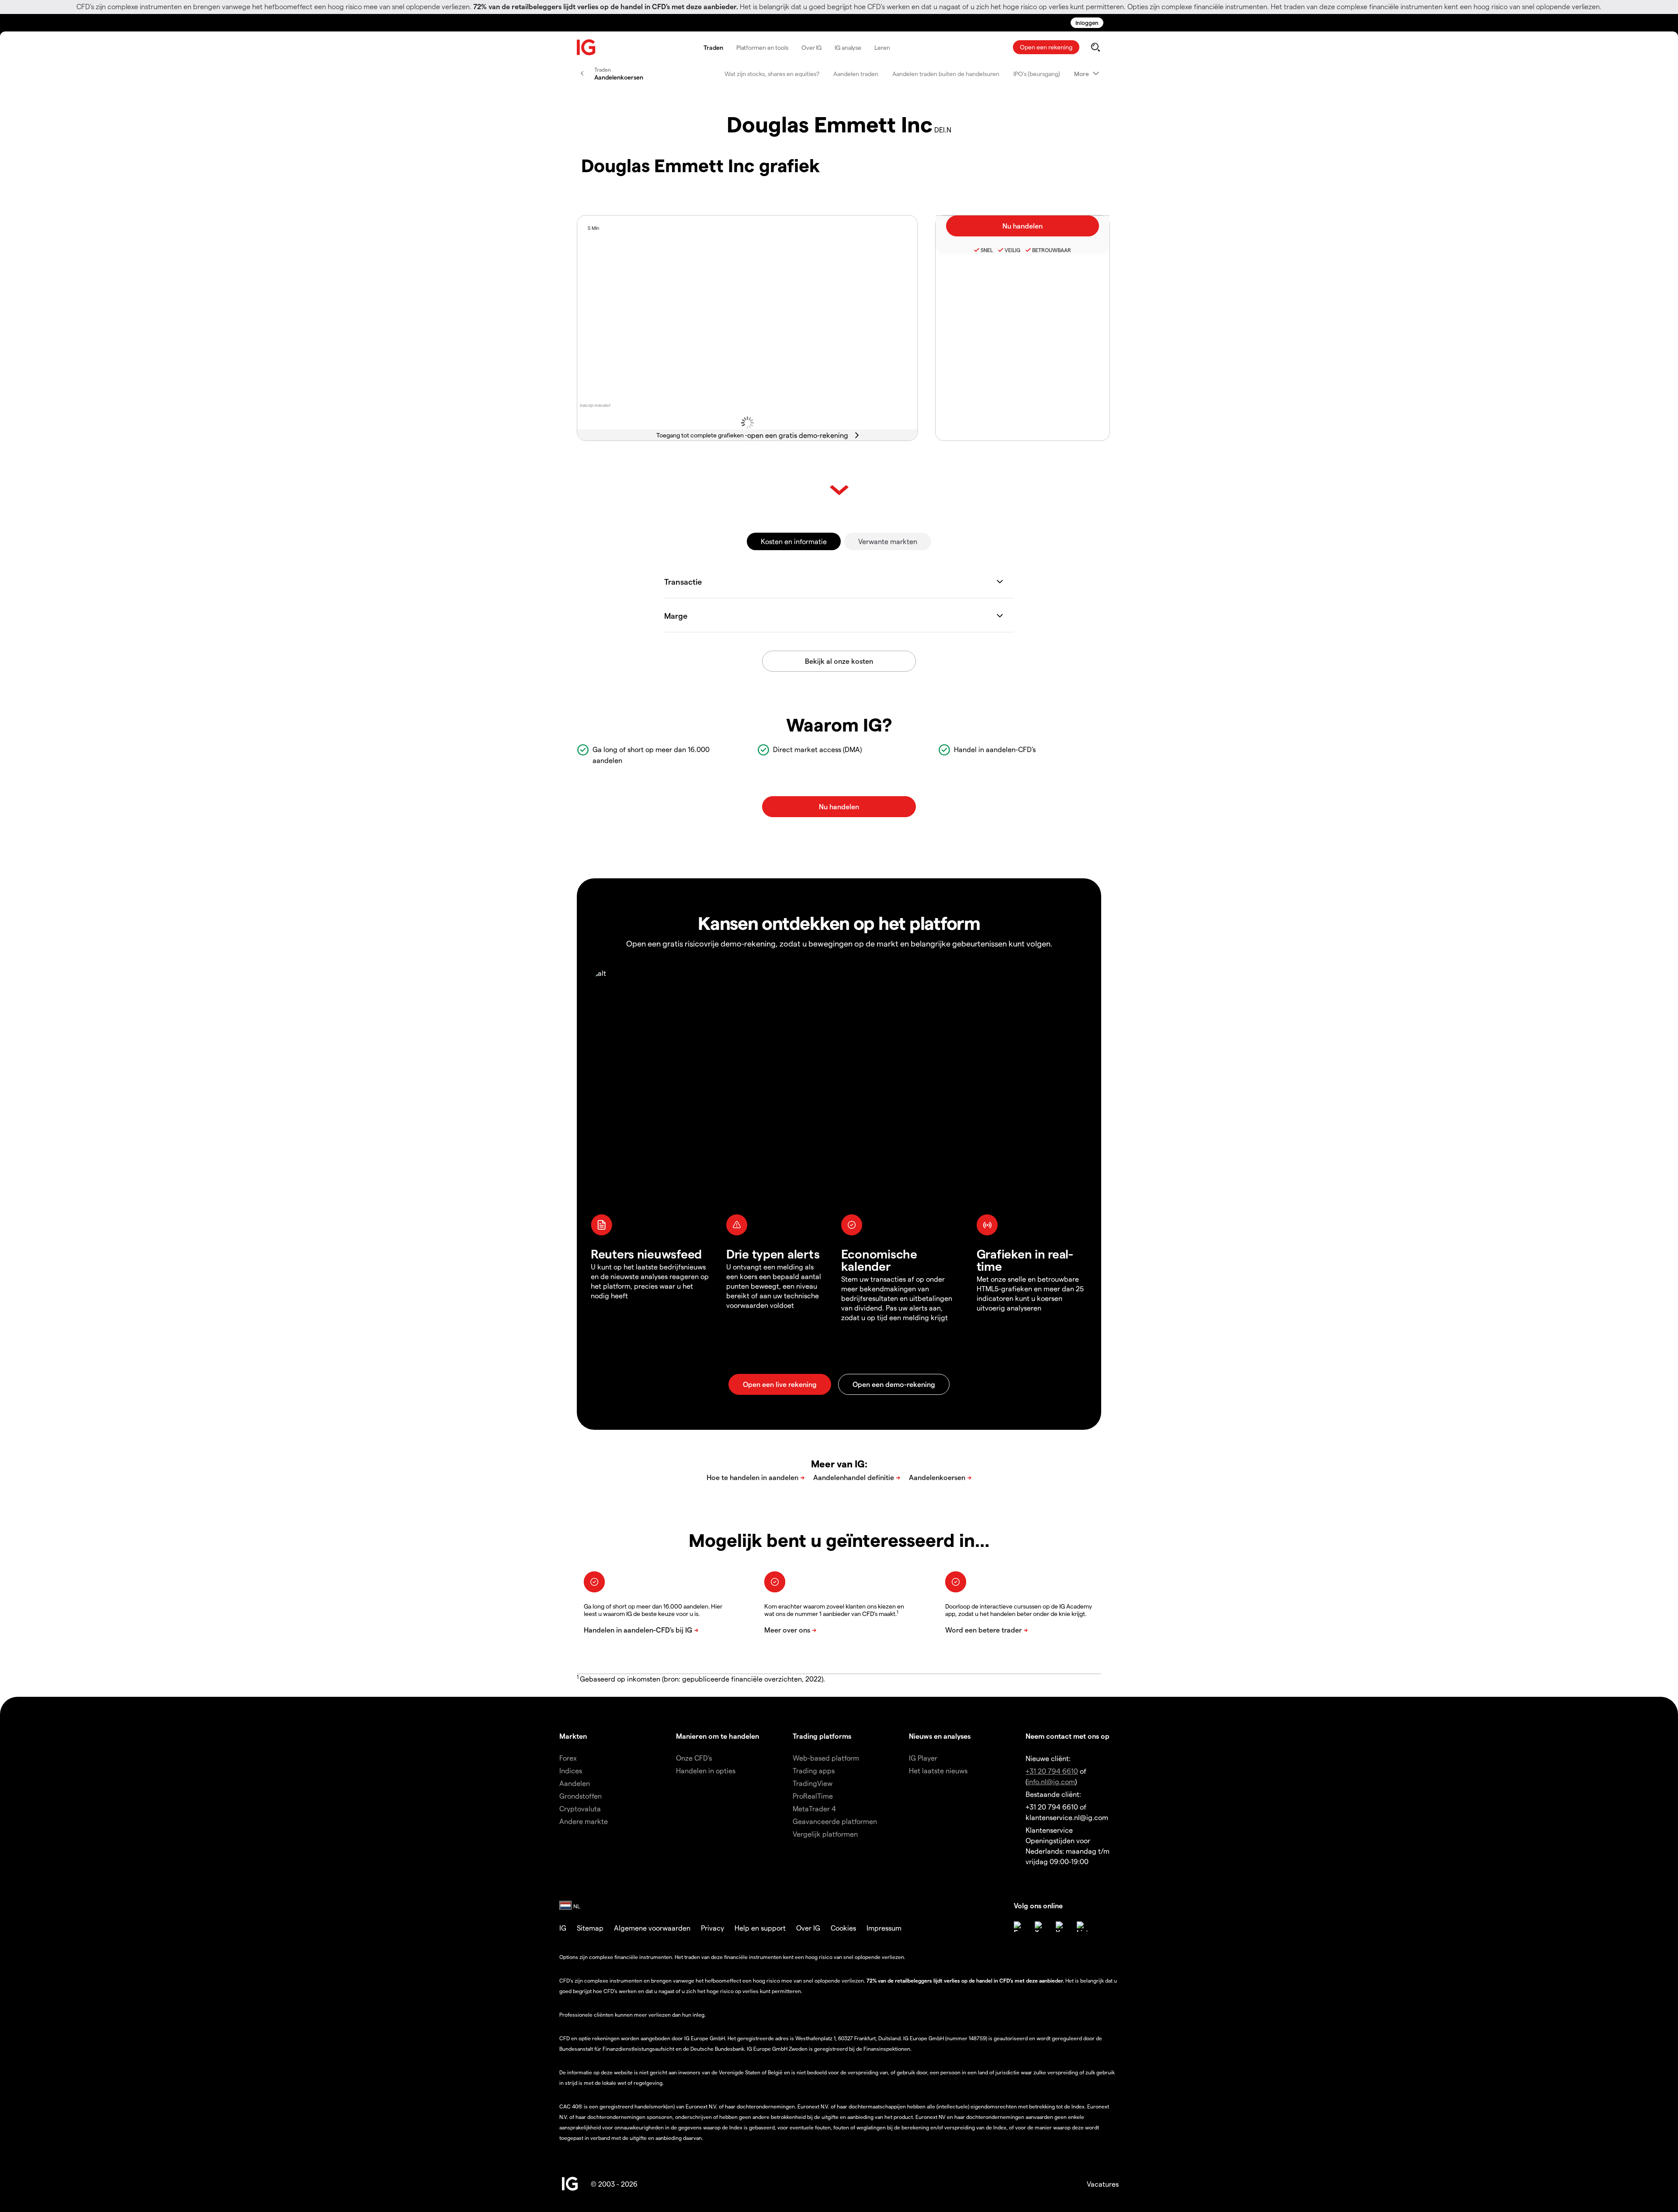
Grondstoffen (581, 1796)
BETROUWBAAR (1052, 250)
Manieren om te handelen (718, 1736)
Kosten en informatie (794, 541)
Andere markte (584, 1821)
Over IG (811, 47)
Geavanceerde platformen (835, 1821)
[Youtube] (1061, 1927)
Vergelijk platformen (825, 1834)
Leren (882, 47)
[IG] (586, 47)
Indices (571, 1770)
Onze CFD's (694, 1758)
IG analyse (848, 47)
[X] (1040, 1927)
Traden (713, 47)
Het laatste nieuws (938, 1770)
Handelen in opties (706, 1770)
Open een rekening (1046, 47)
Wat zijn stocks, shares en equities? (772, 74)
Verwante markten (888, 541)
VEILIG (1012, 250)
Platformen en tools (762, 47)
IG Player (923, 1758)
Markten (573, 1736)
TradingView (813, 1783)
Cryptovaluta (580, 1808)
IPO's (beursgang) (1037, 74)
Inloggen (1087, 23)
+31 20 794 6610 (1052, 1771)
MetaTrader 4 (814, 1808)
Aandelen (575, 1783)
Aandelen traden (856, 74)
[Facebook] (1019, 1927)
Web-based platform (826, 1758)
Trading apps (814, 1770)
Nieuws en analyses (940, 1736)
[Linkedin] (1082, 1927)
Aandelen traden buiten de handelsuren (946, 74)
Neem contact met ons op (1068, 1736)
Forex (568, 1758)
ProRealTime (813, 1796)
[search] (1095, 47)
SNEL (987, 250)
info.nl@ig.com (1051, 1781)
